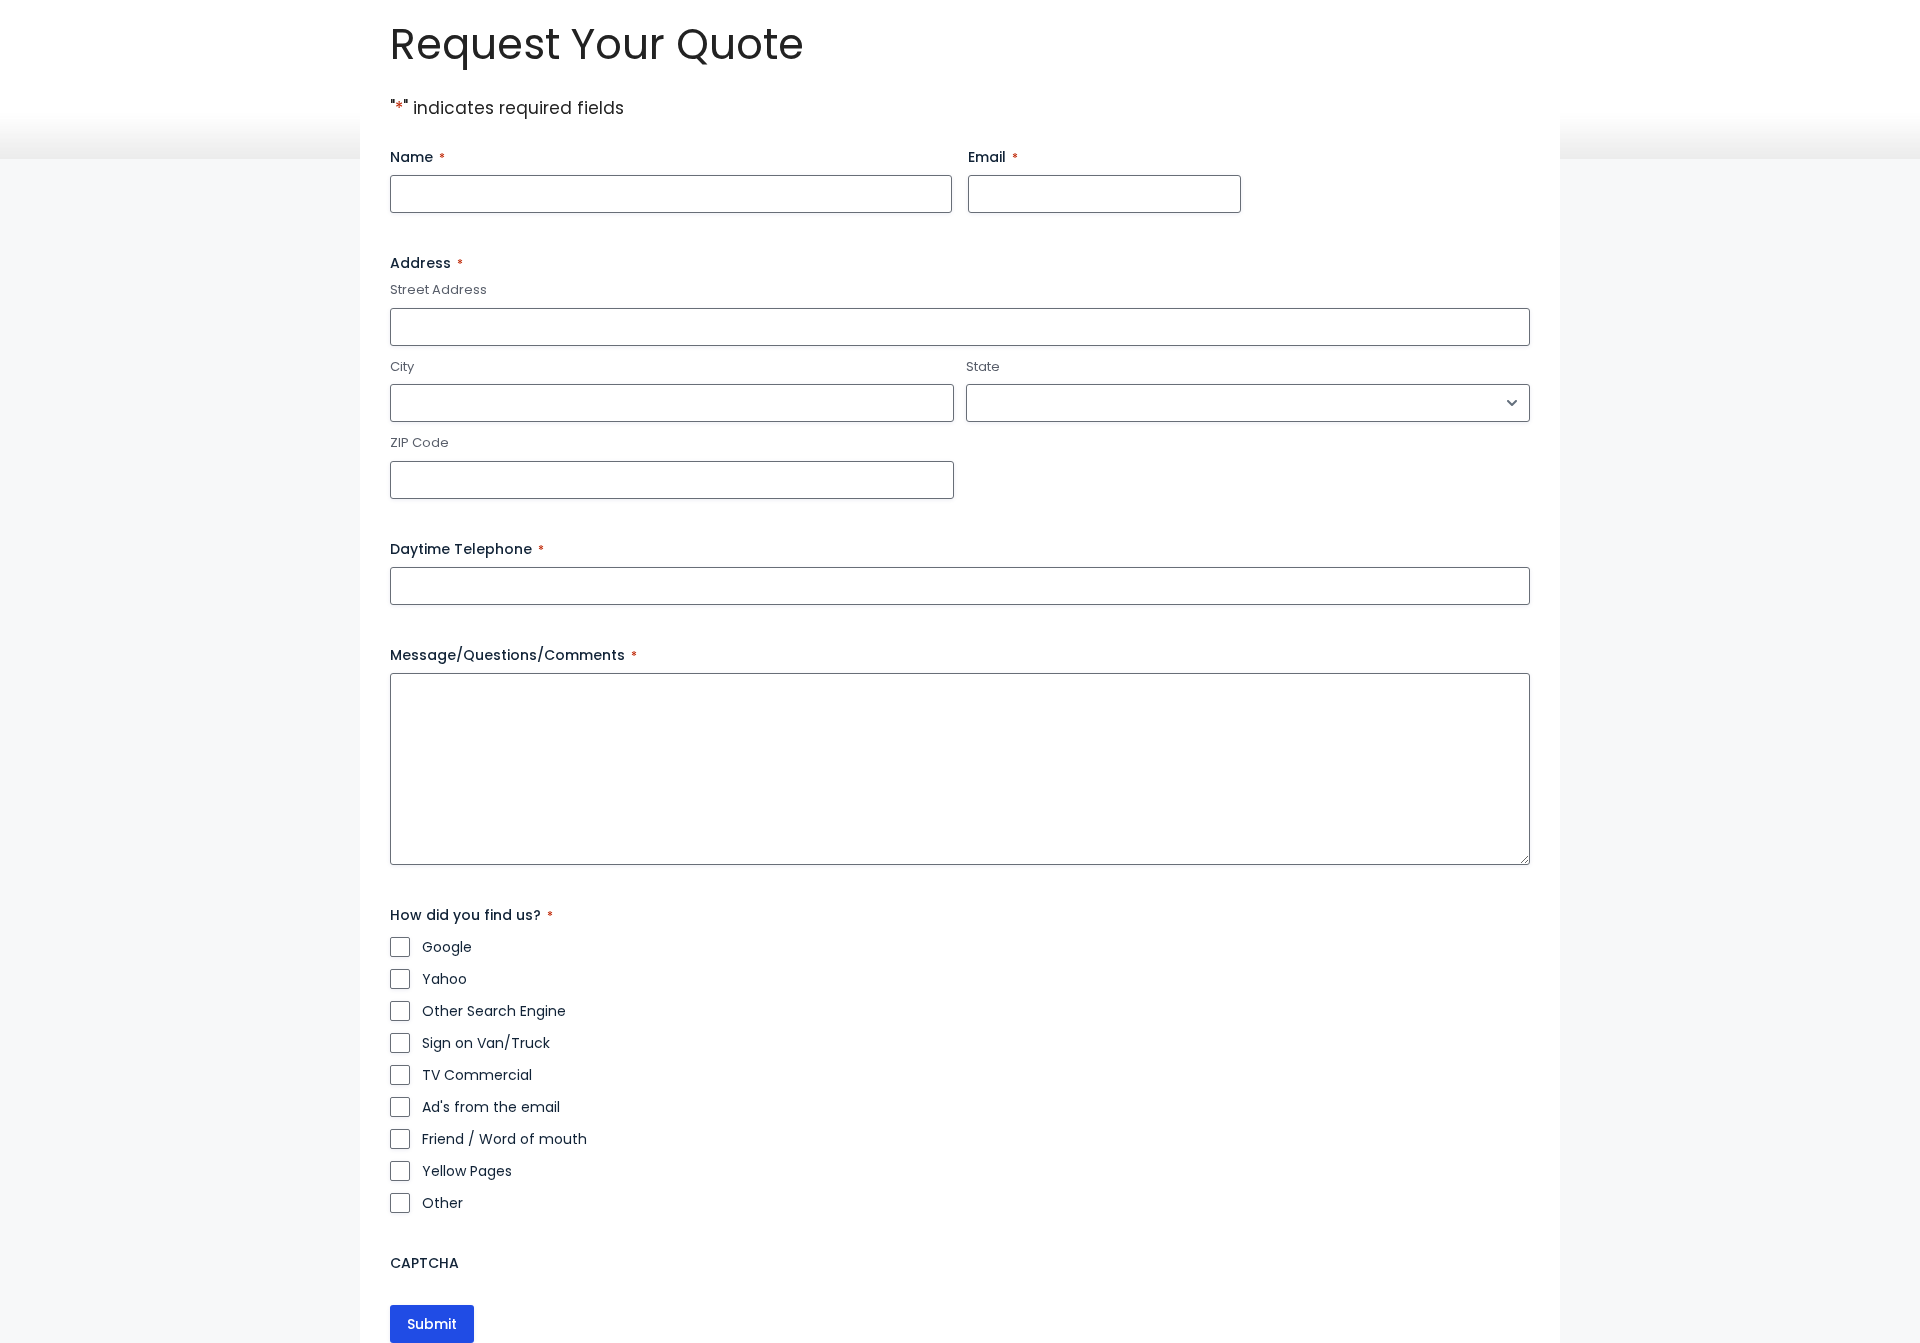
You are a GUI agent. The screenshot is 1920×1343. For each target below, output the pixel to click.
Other (442, 1203)
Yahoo (444, 979)
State (983, 367)
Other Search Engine (494, 1011)
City (402, 367)
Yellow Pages (467, 1171)
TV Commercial (477, 1075)
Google (447, 947)
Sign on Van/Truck (486, 1043)
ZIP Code (419, 443)
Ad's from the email (491, 1107)
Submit (432, 1324)
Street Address (438, 290)
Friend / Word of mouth (504, 1139)
